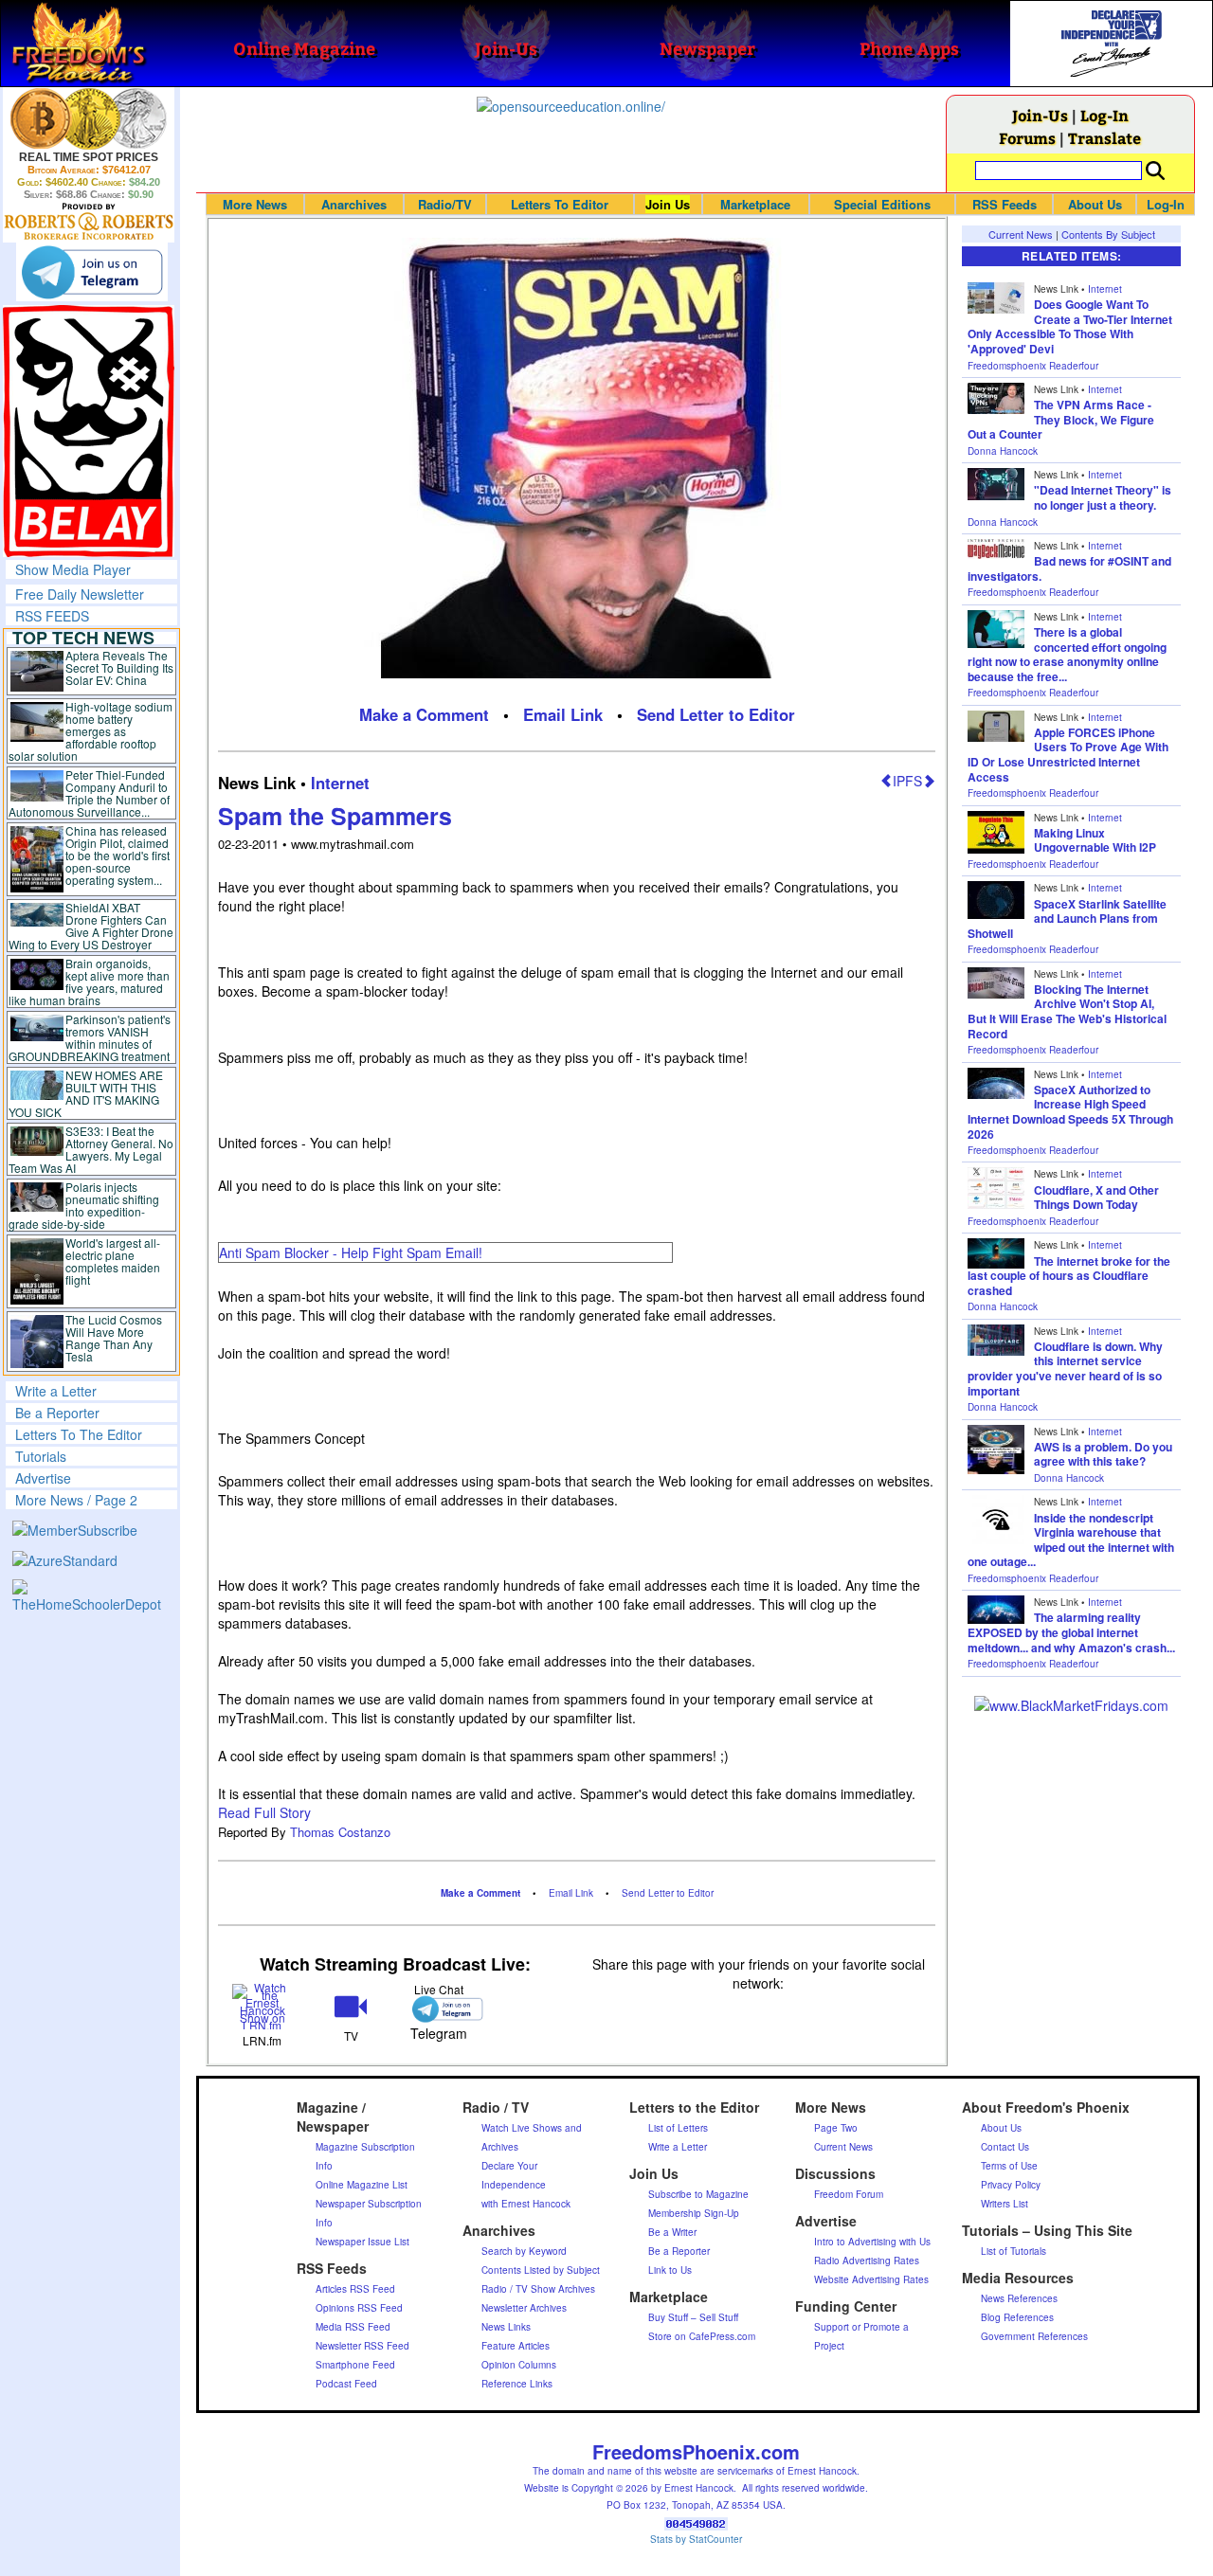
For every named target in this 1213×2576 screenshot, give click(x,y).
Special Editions (882, 204)
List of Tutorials (1014, 2251)
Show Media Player (73, 569)
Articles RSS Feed (355, 2289)
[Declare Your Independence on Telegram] (92, 272)
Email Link (563, 714)
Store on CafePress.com (702, 2336)
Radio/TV (445, 204)
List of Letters (678, 2128)
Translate (1104, 138)
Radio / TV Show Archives (538, 2289)
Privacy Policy (1011, 2185)
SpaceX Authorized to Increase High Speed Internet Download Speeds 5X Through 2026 (1070, 1112)
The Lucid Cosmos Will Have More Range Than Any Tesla (114, 1338)
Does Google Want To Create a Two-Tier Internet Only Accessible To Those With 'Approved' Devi (1070, 326)
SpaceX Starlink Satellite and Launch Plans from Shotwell (1067, 919)
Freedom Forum (849, 2194)
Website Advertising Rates (871, 2279)
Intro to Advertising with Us (872, 2242)
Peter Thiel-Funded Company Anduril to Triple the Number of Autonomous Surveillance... (89, 793)
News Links (506, 2327)
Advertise (43, 1478)
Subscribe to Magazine (698, 2194)
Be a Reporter (57, 1413)
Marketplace (755, 204)
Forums (1027, 138)
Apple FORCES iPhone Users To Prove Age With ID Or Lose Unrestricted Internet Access (1068, 755)
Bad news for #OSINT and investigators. (1069, 568)
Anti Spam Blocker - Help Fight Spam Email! (351, 1252)
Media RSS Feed (353, 2327)
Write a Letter (56, 1391)
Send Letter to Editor (716, 714)
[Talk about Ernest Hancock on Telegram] (439, 2009)
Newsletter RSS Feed (362, 2346)
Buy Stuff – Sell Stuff (693, 2317)
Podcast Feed (346, 2384)
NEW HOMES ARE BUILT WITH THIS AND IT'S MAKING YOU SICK (86, 1093)
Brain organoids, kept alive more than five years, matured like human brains (89, 982)
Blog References (1017, 2317)
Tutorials (41, 1456)
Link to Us (670, 2270)
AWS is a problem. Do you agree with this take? (1103, 1454)
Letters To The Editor (79, 1434)
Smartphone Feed (355, 2365)
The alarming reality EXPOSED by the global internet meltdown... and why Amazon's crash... (1071, 1632)
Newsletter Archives (524, 2308)
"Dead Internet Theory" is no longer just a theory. (1103, 497)
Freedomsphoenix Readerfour (1033, 366)
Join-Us (1040, 115)
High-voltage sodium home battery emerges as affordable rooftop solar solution (91, 731)
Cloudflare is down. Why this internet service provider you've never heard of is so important (1065, 1369)
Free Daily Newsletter (80, 594)
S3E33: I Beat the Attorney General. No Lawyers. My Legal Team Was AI (91, 1149)
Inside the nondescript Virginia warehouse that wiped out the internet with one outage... (1071, 1540)
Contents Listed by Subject (541, 2270)
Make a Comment (424, 714)
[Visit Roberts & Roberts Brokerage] (89, 118)
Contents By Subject (1108, 234)
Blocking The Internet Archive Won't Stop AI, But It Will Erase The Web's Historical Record (1067, 1011)
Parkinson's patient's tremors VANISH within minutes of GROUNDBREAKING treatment (90, 1037)
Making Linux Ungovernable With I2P (1095, 840)
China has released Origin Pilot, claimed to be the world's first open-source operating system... (118, 855)
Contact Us (1005, 2147)
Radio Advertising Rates (867, 2261)
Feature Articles (516, 2346)
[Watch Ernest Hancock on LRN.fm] (262, 2005)
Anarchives (354, 204)
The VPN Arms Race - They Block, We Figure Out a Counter (1061, 419)
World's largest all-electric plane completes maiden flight (113, 1261)
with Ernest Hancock (526, 2204)
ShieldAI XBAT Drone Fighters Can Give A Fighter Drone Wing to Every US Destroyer (91, 926)
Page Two (836, 2128)
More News (255, 204)
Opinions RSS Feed (359, 2308)
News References (1019, 2298)
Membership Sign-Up (694, 2213)
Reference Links (517, 2384)
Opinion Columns (519, 2365)
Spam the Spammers (335, 816)
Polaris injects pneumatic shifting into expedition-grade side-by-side (84, 1205)
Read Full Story (264, 1812)
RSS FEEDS (52, 616)
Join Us (668, 204)
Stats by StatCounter (696, 2539)
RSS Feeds (1005, 204)
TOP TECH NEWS (83, 638)
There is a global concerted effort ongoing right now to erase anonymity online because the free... (1067, 654)
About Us (1095, 204)
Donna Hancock (1003, 451)
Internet (340, 783)
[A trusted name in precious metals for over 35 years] (89, 222)
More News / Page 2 (76, 1500)
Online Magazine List (362, 2185)
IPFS (907, 781)
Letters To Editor (560, 204)
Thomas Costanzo (340, 1832)
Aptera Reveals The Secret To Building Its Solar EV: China (119, 667)
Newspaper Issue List (362, 2242)
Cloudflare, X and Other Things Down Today (1096, 1198)
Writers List (1005, 2204)
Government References (1034, 2336)
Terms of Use (1009, 2166)
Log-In (1104, 115)
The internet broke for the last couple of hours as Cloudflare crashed (1069, 1276)
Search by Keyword (524, 2251)
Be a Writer (672, 2232)
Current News (1021, 234)
